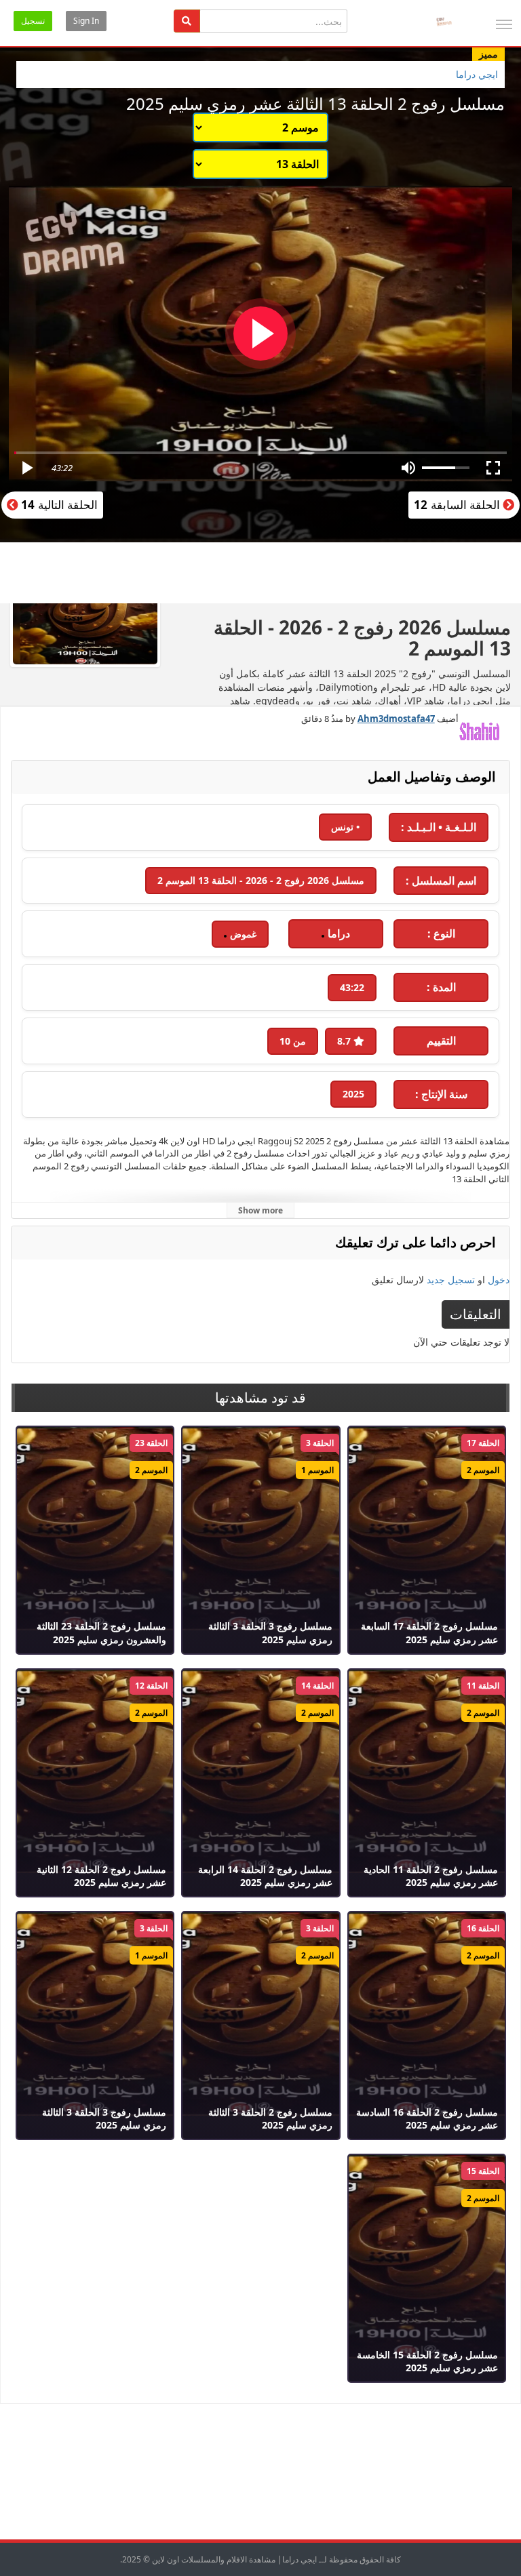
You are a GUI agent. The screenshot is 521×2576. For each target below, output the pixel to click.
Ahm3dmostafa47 (396, 719)
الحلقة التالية (58, 505)
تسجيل (33, 21)
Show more (260, 1210)
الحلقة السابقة (458, 505)
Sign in (86, 21)
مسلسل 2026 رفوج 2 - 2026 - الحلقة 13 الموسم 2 (261, 880)
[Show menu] (504, 24)
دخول (499, 1280)
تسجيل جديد (451, 1280)
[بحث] (187, 21)
